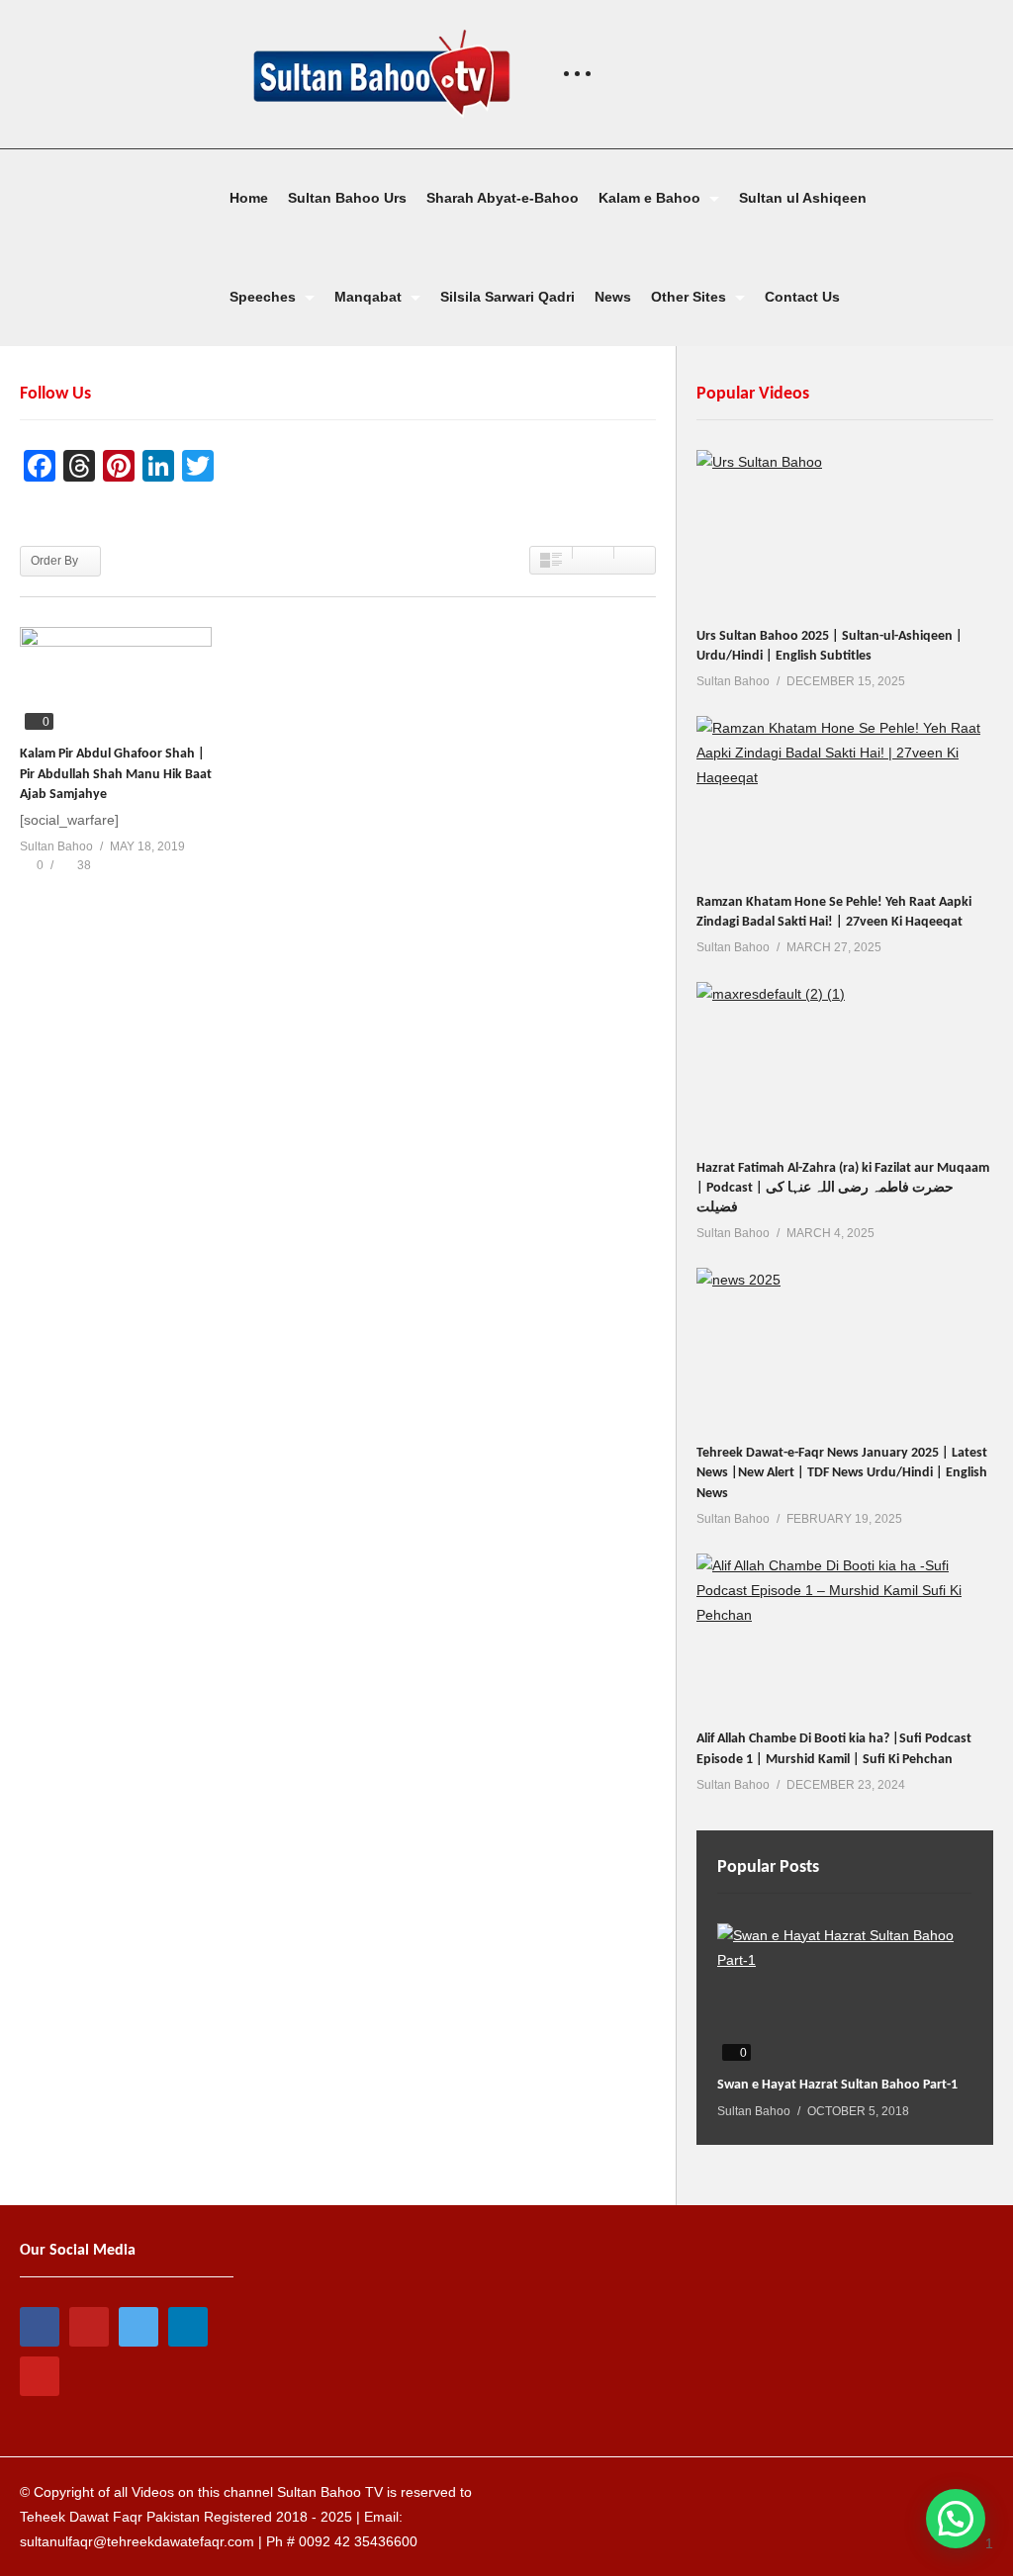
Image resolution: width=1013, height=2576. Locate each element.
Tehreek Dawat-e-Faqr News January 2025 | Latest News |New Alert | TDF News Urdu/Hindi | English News (842, 1473)
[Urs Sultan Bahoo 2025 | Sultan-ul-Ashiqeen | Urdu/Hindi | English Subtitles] (845, 533)
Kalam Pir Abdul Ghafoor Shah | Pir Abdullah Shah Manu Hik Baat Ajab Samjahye (116, 774)
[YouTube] (89, 2327)
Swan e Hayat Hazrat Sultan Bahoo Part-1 (837, 2085)
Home (249, 198)
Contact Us (802, 297)
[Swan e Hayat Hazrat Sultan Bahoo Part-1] (844, 1995)
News (613, 297)
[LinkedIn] (188, 2327)
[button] (956, 2519)
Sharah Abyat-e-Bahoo (503, 198)
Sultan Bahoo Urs (347, 198)
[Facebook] (40, 2327)
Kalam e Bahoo (651, 198)
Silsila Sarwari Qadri (507, 297)
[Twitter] (138, 2327)
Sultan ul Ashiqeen (803, 198)
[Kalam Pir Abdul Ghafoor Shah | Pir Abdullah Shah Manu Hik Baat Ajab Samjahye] (116, 681)
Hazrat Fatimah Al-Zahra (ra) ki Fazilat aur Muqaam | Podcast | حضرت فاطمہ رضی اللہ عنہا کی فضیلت (843, 1189)
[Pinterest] (40, 2376)
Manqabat (370, 297)
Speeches (265, 297)
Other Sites (691, 297)
